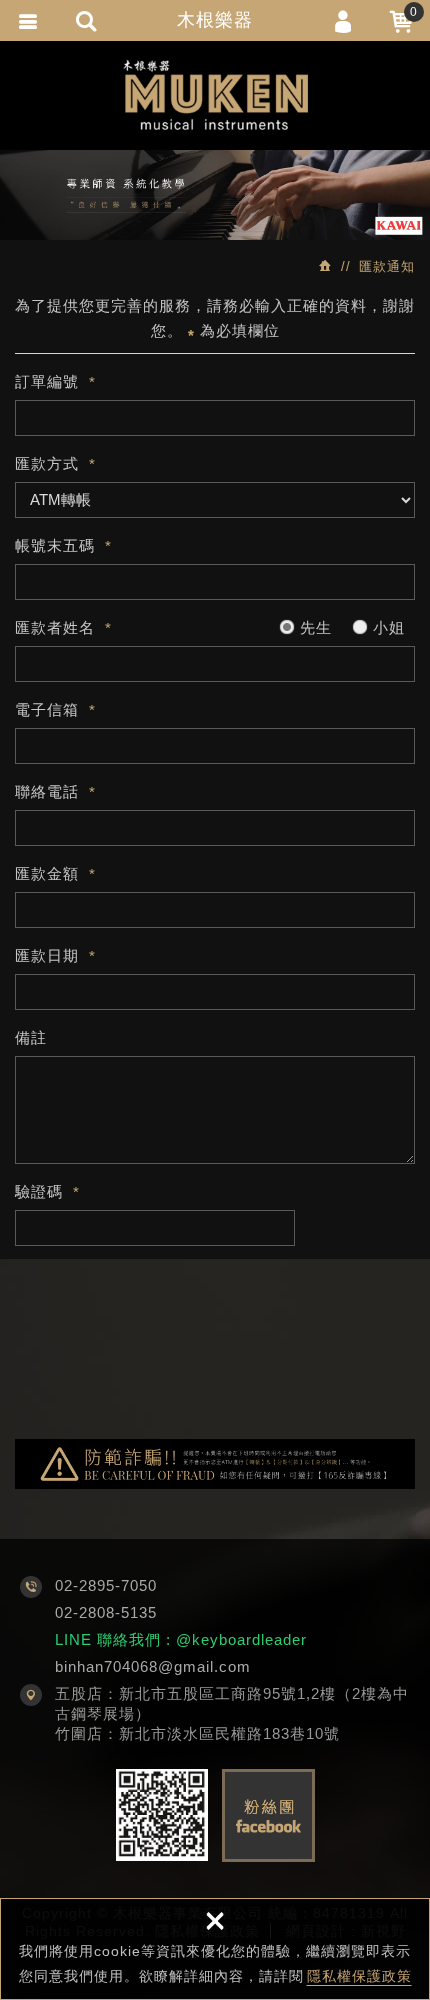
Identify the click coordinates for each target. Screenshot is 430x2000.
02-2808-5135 (106, 1612)
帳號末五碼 (55, 545)
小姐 (386, 627)
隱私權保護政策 (359, 1976)
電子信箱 (47, 709)
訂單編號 (47, 381)
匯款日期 (47, 955)
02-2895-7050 (106, 1585)
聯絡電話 (47, 791)
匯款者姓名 (55, 627)
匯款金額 (47, 873)
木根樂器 (215, 20)
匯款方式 (47, 463)
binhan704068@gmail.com (153, 1666)
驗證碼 (39, 1191)
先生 (313, 627)
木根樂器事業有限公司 (215, 95)
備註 (31, 1037)
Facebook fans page (268, 1815)
